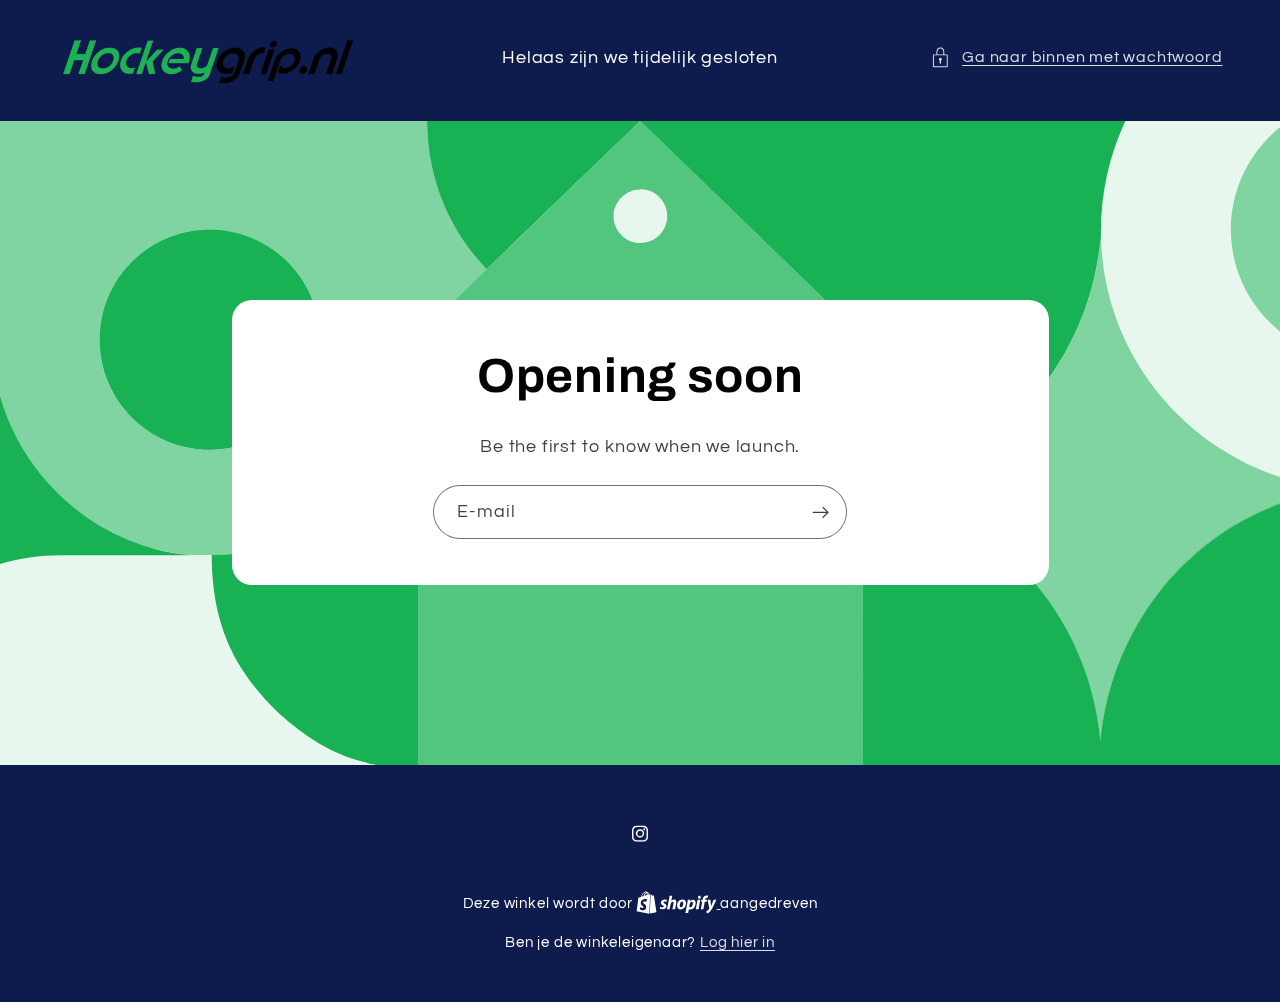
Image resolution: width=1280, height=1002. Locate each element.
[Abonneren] (820, 512)
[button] (1076, 57)
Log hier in (737, 942)
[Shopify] (678, 903)
